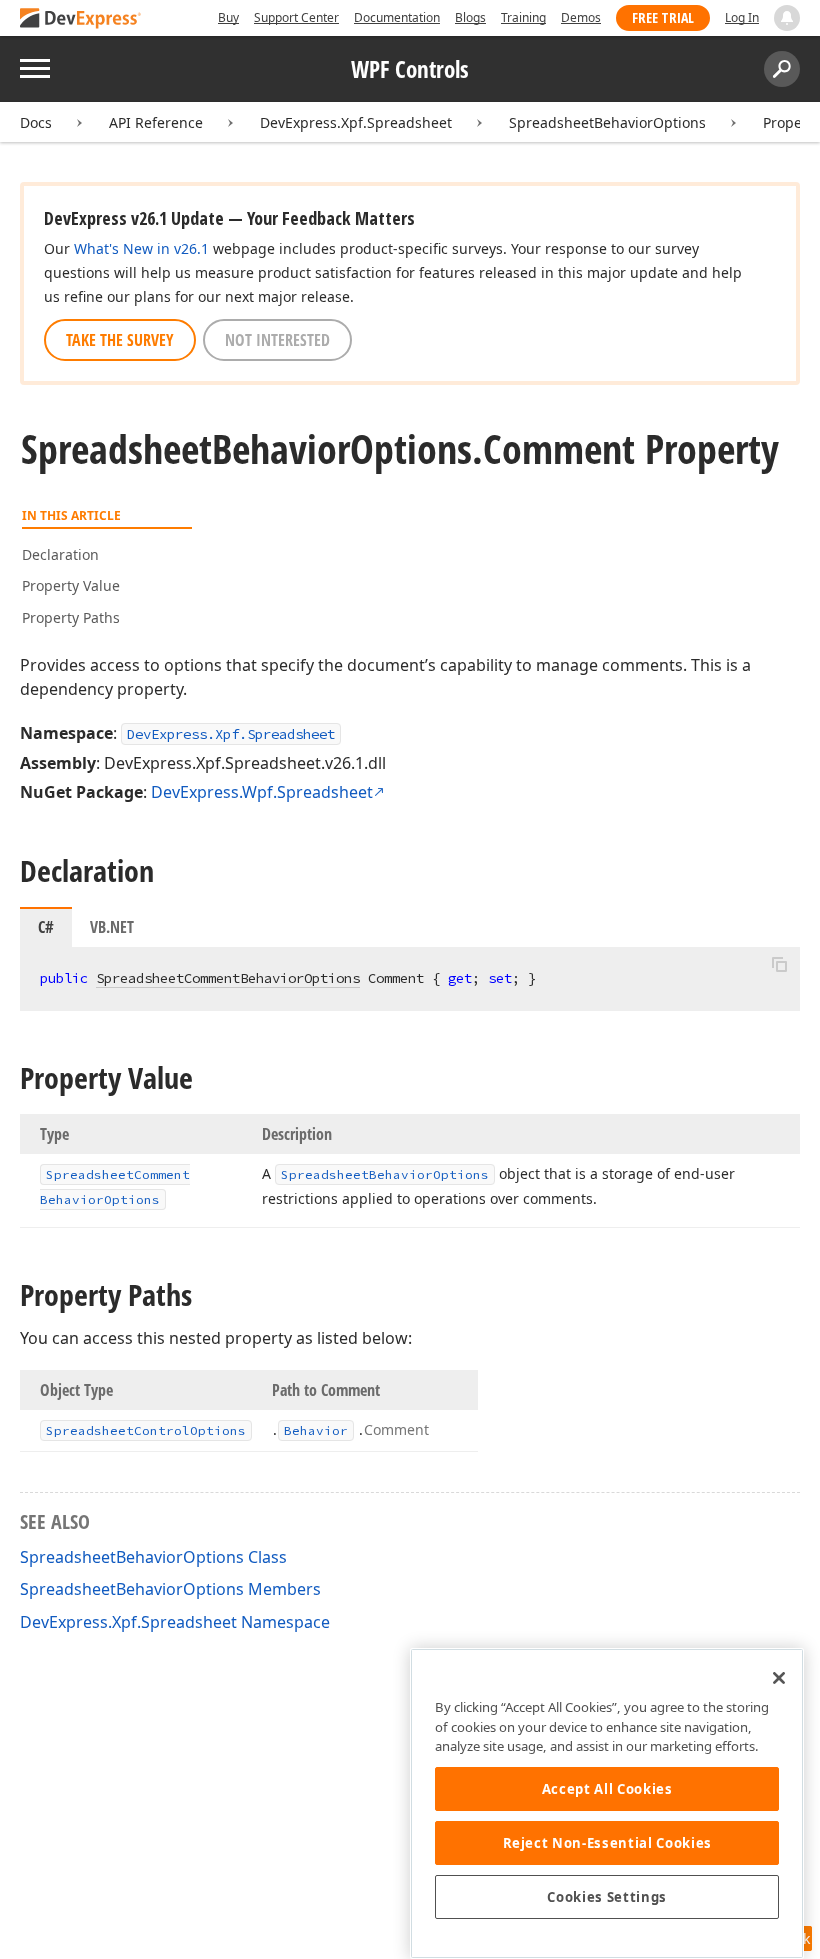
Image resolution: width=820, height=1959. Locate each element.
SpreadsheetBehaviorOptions (607, 122)
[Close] (779, 1678)
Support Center (296, 17)
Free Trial (663, 17)
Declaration (60, 554)
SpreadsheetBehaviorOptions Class (153, 1557)
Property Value (71, 585)
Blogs (470, 17)
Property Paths (71, 617)
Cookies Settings (607, 1897)
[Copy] (779, 964)
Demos (581, 17)
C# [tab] (46, 927)
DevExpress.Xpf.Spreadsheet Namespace (175, 1622)
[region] (607, 1803)
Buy (228, 17)
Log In (742, 17)
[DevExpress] (81, 19)
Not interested (277, 340)
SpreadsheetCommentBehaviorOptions (228, 978)
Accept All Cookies (607, 1789)
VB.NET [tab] (112, 927)
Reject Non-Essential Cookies (607, 1843)
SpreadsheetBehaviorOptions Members (170, 1589)
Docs (36, 122)
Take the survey (120, 340)
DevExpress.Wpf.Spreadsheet (262, 792)
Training (523, 17)
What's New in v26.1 (141, 248)
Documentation (397, 17)
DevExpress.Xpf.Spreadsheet (356, 122)
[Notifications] (787, 18)
